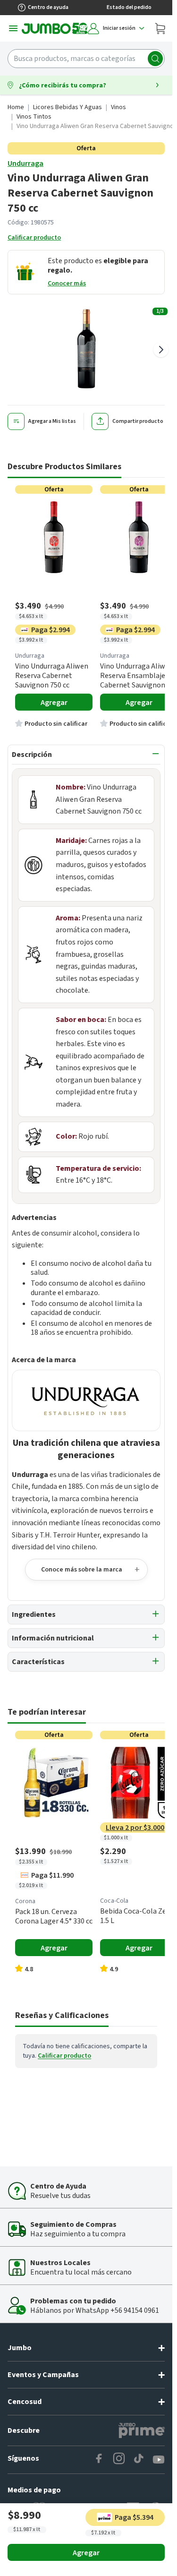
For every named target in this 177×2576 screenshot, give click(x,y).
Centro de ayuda (48, 7)
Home (16, 107)
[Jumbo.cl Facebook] (99, 2460)
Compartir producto (138, 421)
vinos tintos (34, 117)
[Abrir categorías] (13, 28)
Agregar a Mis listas (52, 421)
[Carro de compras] (160, 28)
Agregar (86, 2553)
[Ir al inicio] (55, 28)
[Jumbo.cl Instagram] (119, 2460)
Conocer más (67, 283)
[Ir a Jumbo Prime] (142, 2430)
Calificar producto (34, 238)
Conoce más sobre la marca (82, 1570)
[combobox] (86, 59)
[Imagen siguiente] (161, 350)
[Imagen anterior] (11, 350)
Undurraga (25, 163)
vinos (118, 107)
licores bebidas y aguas (67, 107)
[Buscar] (155, 59)
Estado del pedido (129, 7)
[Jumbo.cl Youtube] (159, 2460)
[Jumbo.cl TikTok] (139, 2460)
